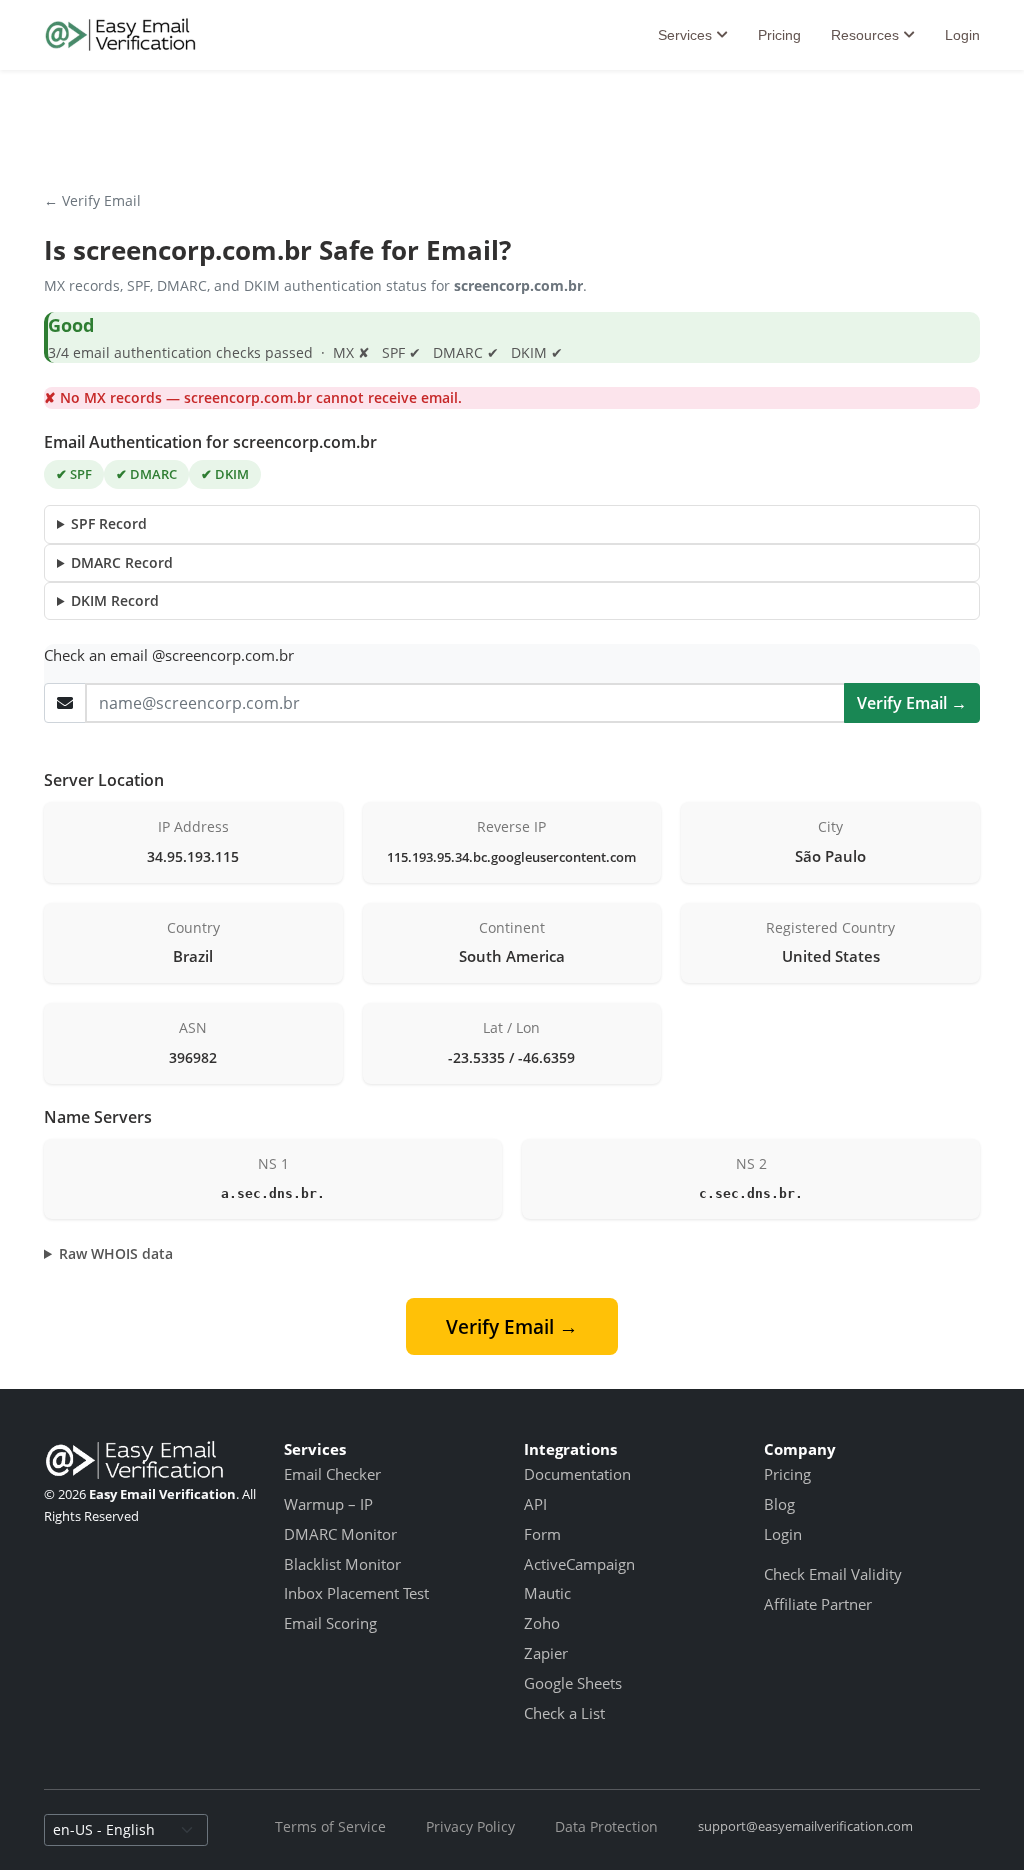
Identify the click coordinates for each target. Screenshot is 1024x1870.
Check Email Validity (833, 1574)
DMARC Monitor (340, 1534)
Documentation (577, 1474)
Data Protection (606, 1826)
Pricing (779, 35)
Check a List (564, 1713)
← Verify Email (92, 200)
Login (962, 35)
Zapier (546, 1653)
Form (542, 1534)
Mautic (547, 1593)
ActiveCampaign (579, 1564)
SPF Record (109, 523)
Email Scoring (330, 1623)
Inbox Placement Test (356, 1593)
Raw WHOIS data (116, 1253)
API (535, 1504)
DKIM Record (115, 600)
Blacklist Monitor (342, 1564)
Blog (779, 1504)
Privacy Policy (470, 1826)
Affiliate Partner (818, 1604)
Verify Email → (912, 703)
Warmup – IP (328, 1504)
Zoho (542, 1623)
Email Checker (332, 1474)
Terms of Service (330, 1826)
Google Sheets (573, 1683)
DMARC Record (122, 562)
